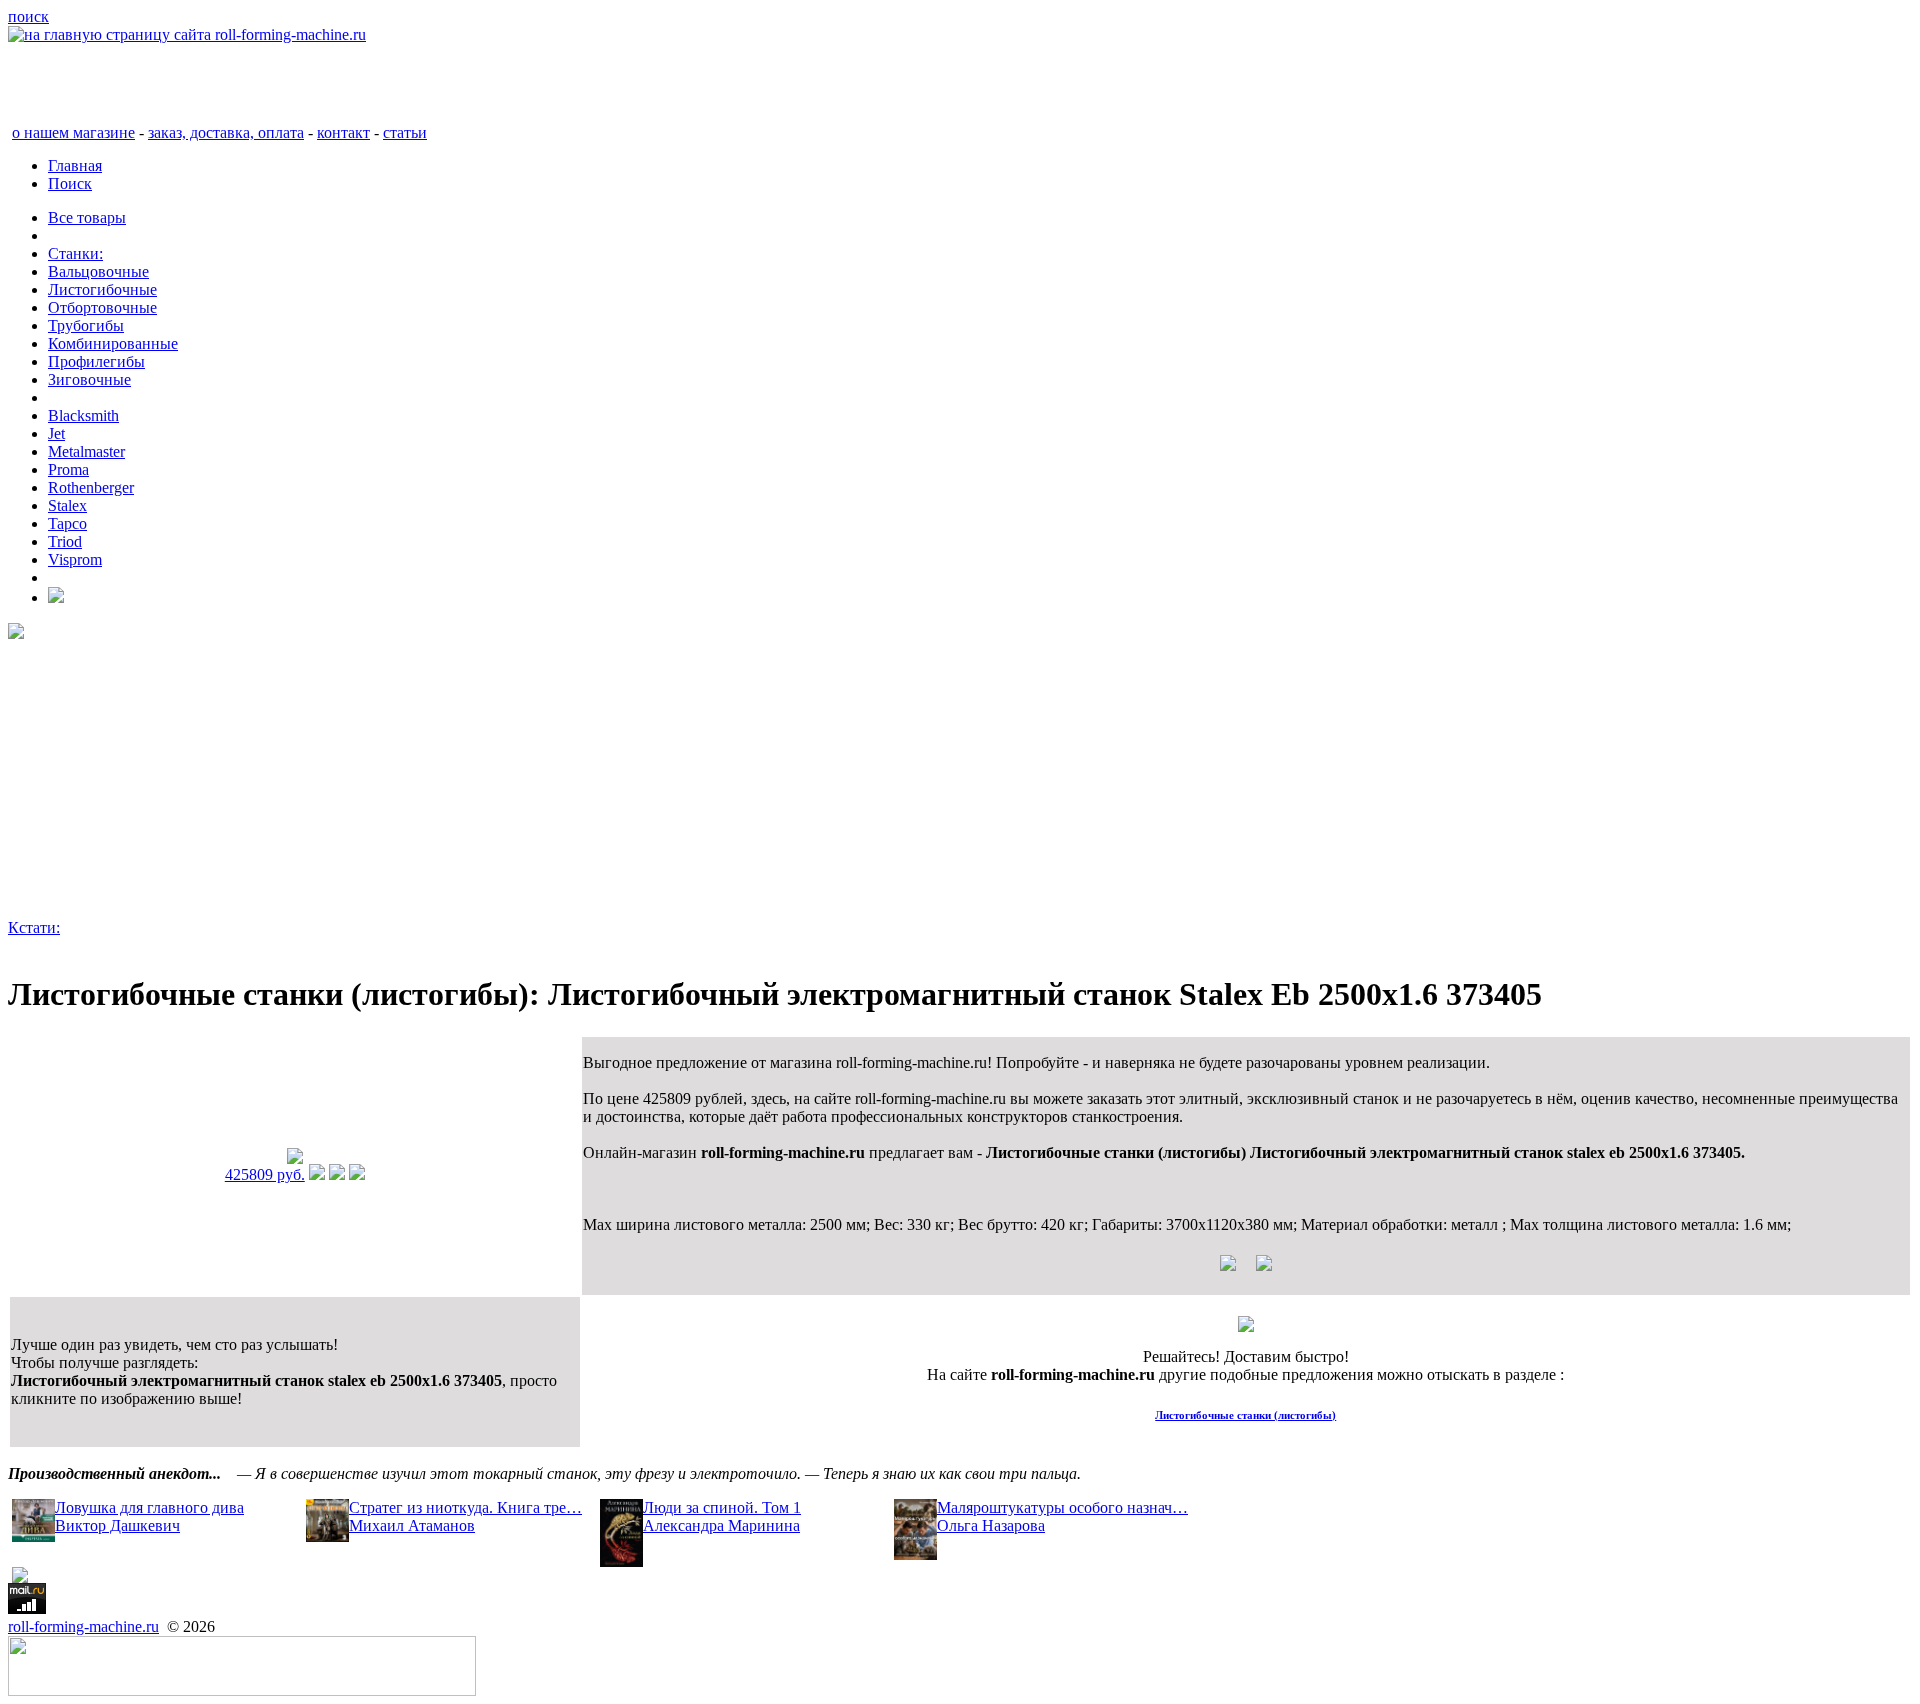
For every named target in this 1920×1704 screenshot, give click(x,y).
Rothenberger (91, 487)
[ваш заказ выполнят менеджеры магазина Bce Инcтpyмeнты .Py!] (1246, 1326)
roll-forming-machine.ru (83, 1626)
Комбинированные (113, 343)
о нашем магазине (73, 132)
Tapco (67, 523)
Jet (56, 433)
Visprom (75, 559)
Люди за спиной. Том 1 (722, 1507)
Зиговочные (89, 379)
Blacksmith (83, 415)
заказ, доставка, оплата (226, 132)
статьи (405, 132)
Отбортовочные (102, 307)
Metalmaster (86, 451)
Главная (75, 165)
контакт (343, 132)
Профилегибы (96, 361)
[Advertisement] (608, 779)
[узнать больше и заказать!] (317, 1174)
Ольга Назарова (991, 1525)
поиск (28, 16)
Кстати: (34, 927)
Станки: (75, 253)
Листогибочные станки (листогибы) (1245, 1415)
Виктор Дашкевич (117, 1525)
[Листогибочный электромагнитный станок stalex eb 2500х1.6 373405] (295, 1158)
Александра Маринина (721, 1525)
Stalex (67, 505)
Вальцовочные (98, 271)
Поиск (70, 183)
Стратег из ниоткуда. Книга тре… (465, 1507)
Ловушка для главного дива (149, 1507)
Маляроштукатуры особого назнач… (1062, 1507)
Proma (68, 469)
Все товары (87, 217)
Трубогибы (86, 325)
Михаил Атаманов (412, 1525)
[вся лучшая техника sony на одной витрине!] (16, 633)
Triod (65, 541)
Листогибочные (102, 289)
